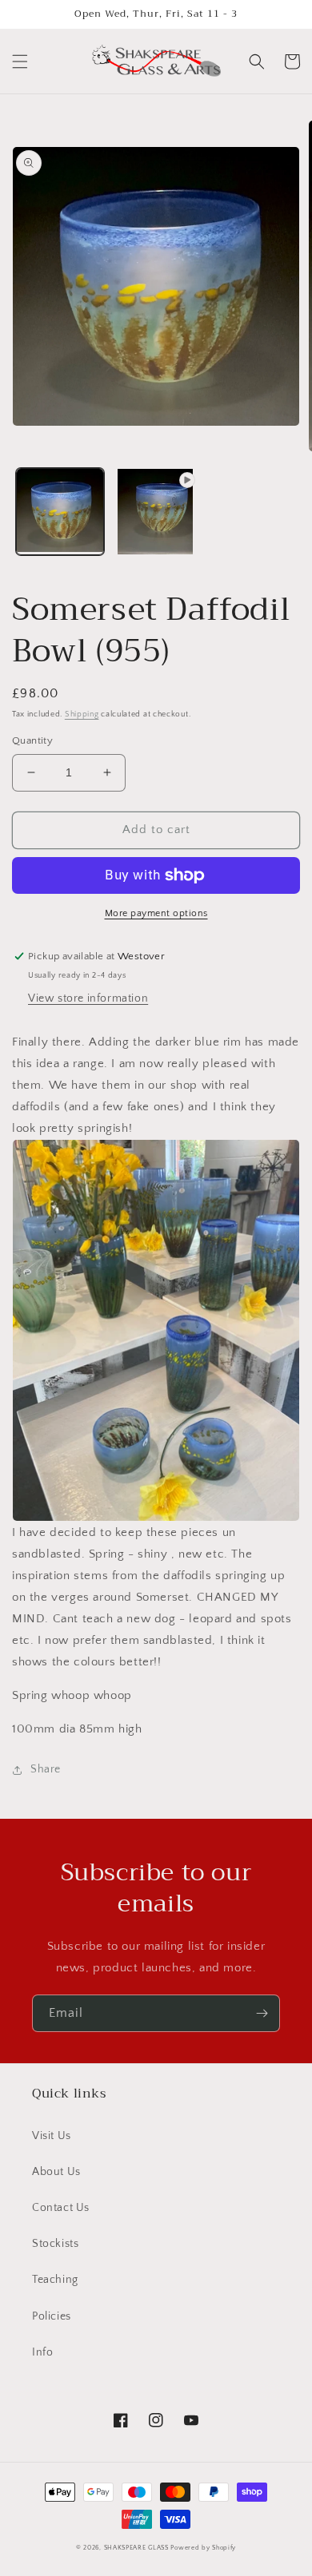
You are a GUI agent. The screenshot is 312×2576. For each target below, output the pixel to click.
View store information (88, 998)
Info (42, 2352)
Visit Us (52, 2136)
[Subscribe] (262, 2013)
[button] (20, 62)
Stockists (55, 2244)
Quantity (32, 740)
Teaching (55, 2280)
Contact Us (61, 2208)
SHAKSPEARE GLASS (136, 2548)
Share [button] (46, 1769)
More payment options (156, 913)
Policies (52, 2316)
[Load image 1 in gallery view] (60, 512)
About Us (56, 2172)
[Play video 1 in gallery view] (156, 512)
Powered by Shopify (203, 2548)
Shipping (82, 714)
